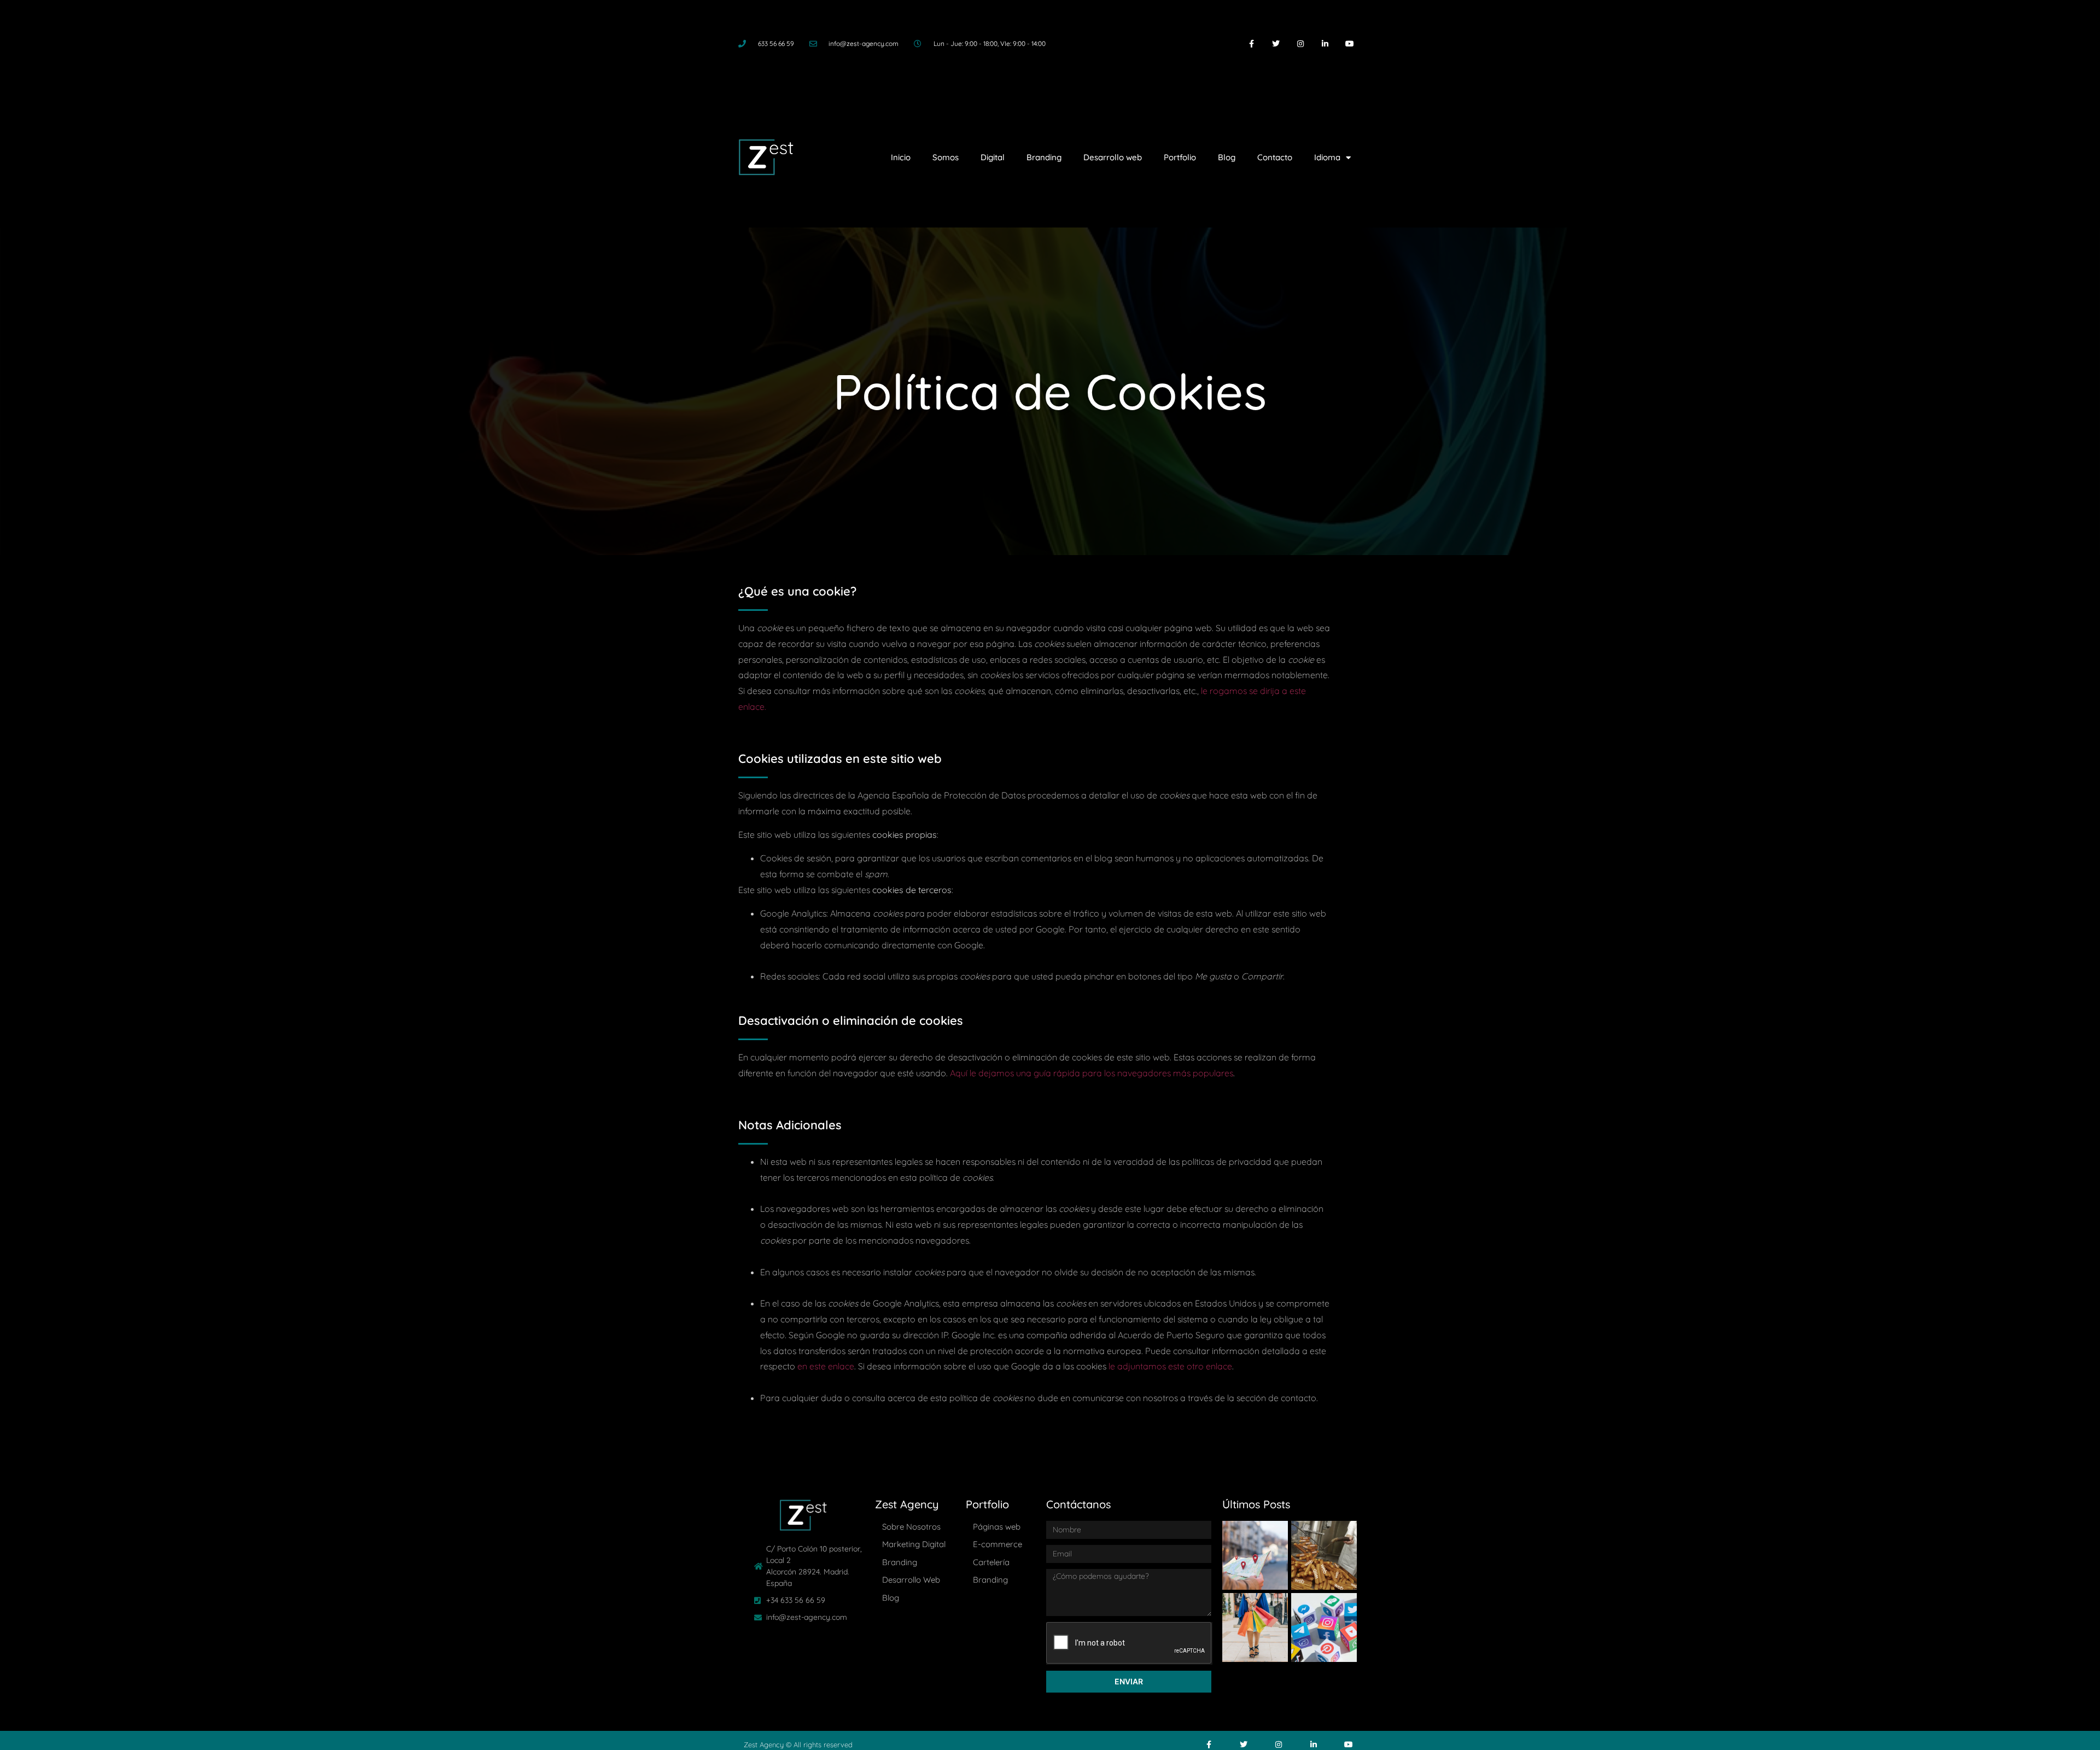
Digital (993, 157)
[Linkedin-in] (1325, 44)
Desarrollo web (1113, 157)
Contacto (1275, 157)
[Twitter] (1276, 44)
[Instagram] (1301, 44)
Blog (1227, 157)
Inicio (901, 157)
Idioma (1327, 157)
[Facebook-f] (1252, 44)
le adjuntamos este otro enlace (1170, 1366)
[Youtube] (1349, 44)
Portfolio (1180, 157)
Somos (946, 157)
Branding (1044, 157)
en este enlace (826, 1366)
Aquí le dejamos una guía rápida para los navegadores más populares (1092, 1073)
